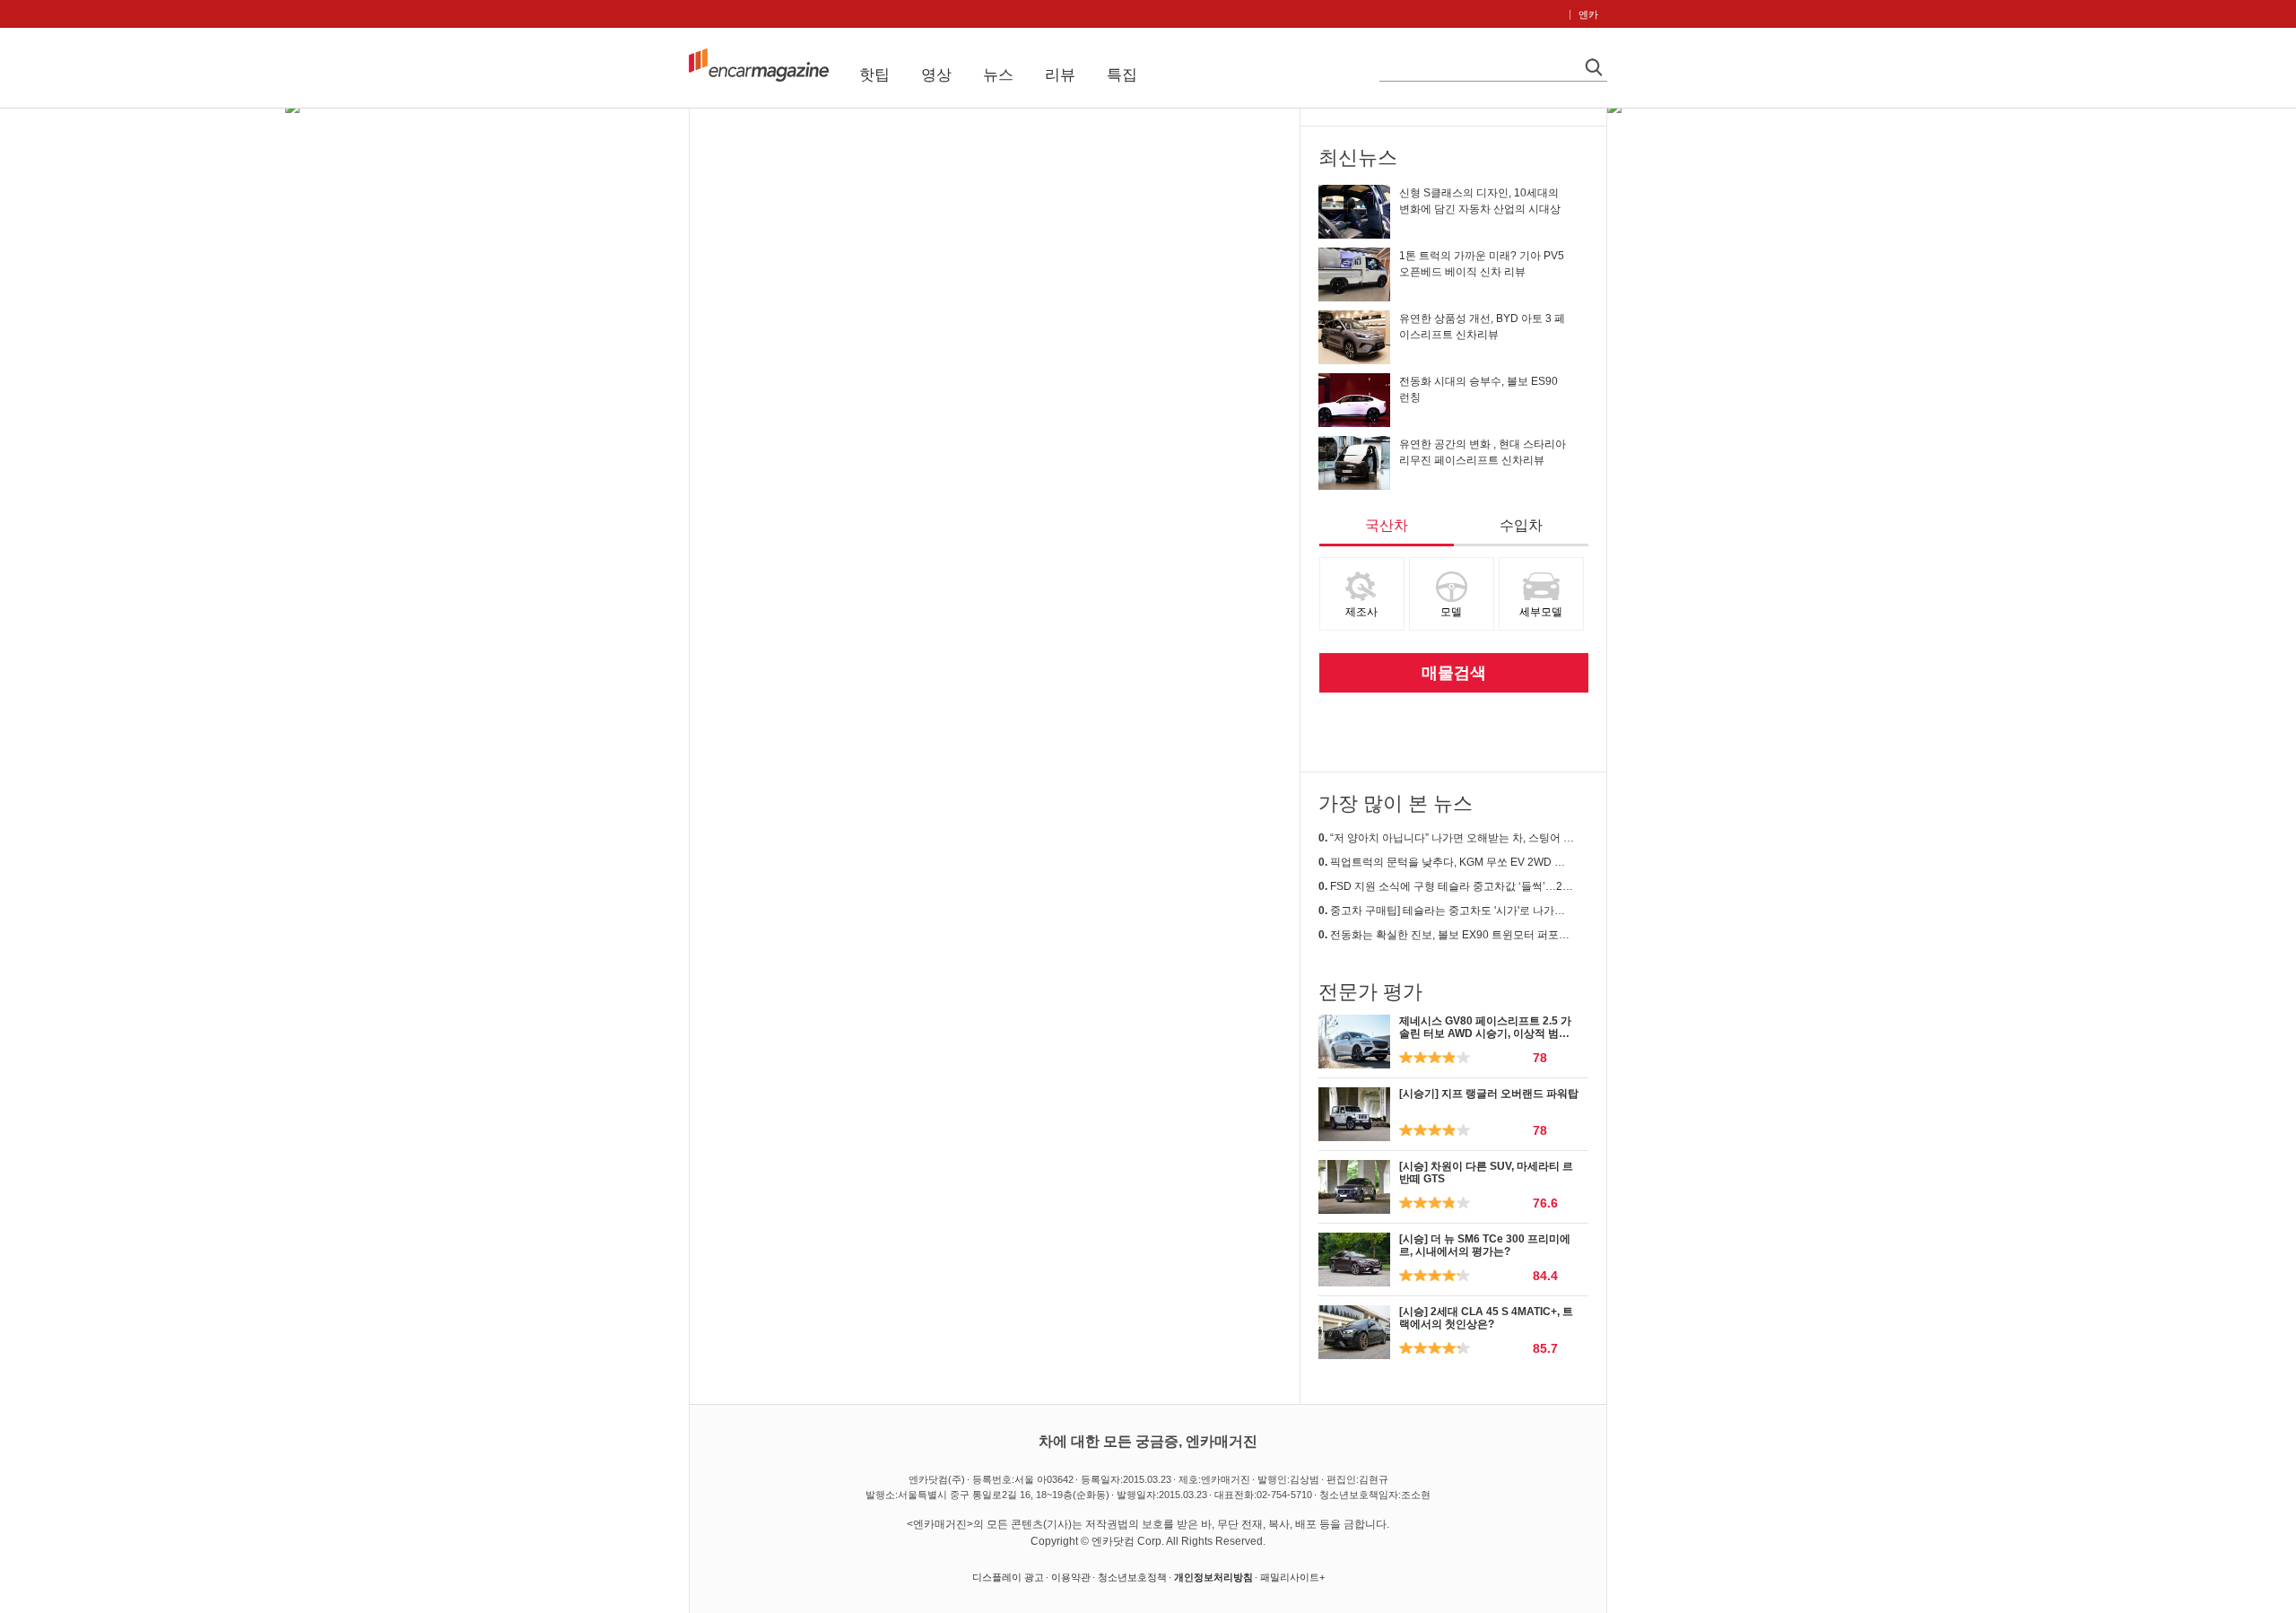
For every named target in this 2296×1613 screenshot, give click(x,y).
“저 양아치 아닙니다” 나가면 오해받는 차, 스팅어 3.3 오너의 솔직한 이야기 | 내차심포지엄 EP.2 (1446, 838)
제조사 (1361, 612)
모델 (1451, 612)
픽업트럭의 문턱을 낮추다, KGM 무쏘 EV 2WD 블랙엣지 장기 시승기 (1446, 862)
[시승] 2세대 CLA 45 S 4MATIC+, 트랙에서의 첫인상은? (1486, 1318)
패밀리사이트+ (1292, 1577)
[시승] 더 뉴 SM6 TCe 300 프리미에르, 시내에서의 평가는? (1485, 1245)
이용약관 (1071, 1577)
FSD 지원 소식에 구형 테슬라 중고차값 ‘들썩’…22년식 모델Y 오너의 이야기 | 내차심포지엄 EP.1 (1446, 886)
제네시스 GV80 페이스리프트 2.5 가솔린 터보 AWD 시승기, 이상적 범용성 (1485, 1034)
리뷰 (1060, 75)
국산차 (1387, 525)
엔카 (1588, 14)
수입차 (1521, 525)
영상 (936, 75)
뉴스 (998, 75)
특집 (1122, 75)
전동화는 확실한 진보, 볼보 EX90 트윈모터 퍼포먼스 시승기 (1446, 935)
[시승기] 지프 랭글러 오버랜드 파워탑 (1489, 1094)
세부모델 (1541, 612)
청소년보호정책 (1132, 1577)
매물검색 (1454, 673)
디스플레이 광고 (1008, 1577)
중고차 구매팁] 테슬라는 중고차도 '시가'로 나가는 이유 (1446, 911)
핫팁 (874, 75)
